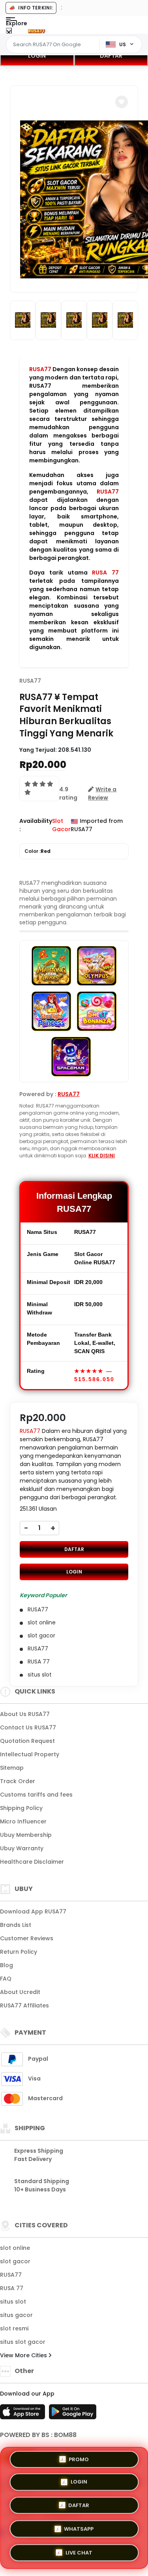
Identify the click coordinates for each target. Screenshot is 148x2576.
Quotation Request (27, 1741)
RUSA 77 (105, 573)
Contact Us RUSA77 (28, 1727)
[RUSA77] (37, 31)
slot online (15, 2248)
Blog (7, 1965)
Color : (37, 851)
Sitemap (12, 1768)
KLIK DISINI (102, 1156)
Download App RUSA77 (33, 1911)
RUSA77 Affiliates (24, 2005)
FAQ (6, 1979)
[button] (122, 102)
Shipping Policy (21, 1808)
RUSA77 (40, 369)
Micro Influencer (23, 1821)
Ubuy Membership (26, 1835)
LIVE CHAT (79, 2550)
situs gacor (16, 2315)
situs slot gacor (23, 2342)
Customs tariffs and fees (36, 1795)
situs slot (13, 2302)
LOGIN (37, 56)
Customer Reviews (27, 1938)
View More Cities (24, 2355)
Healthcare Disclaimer (32, 1862)
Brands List (16, 1925)
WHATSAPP (79, 2527)
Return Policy (19, 1952)
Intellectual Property (30, 1754)
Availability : (36, 825)
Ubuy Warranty (22, 1848)
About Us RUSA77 (25, 1714)
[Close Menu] (9, 33)
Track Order (18, 1781)
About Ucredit (20, 1992)
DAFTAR (74, 1549)
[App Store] (24, 2414)
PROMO (79, 2462)
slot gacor (15, 2261)
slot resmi (14, 2328)
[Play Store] (73, 2414)
